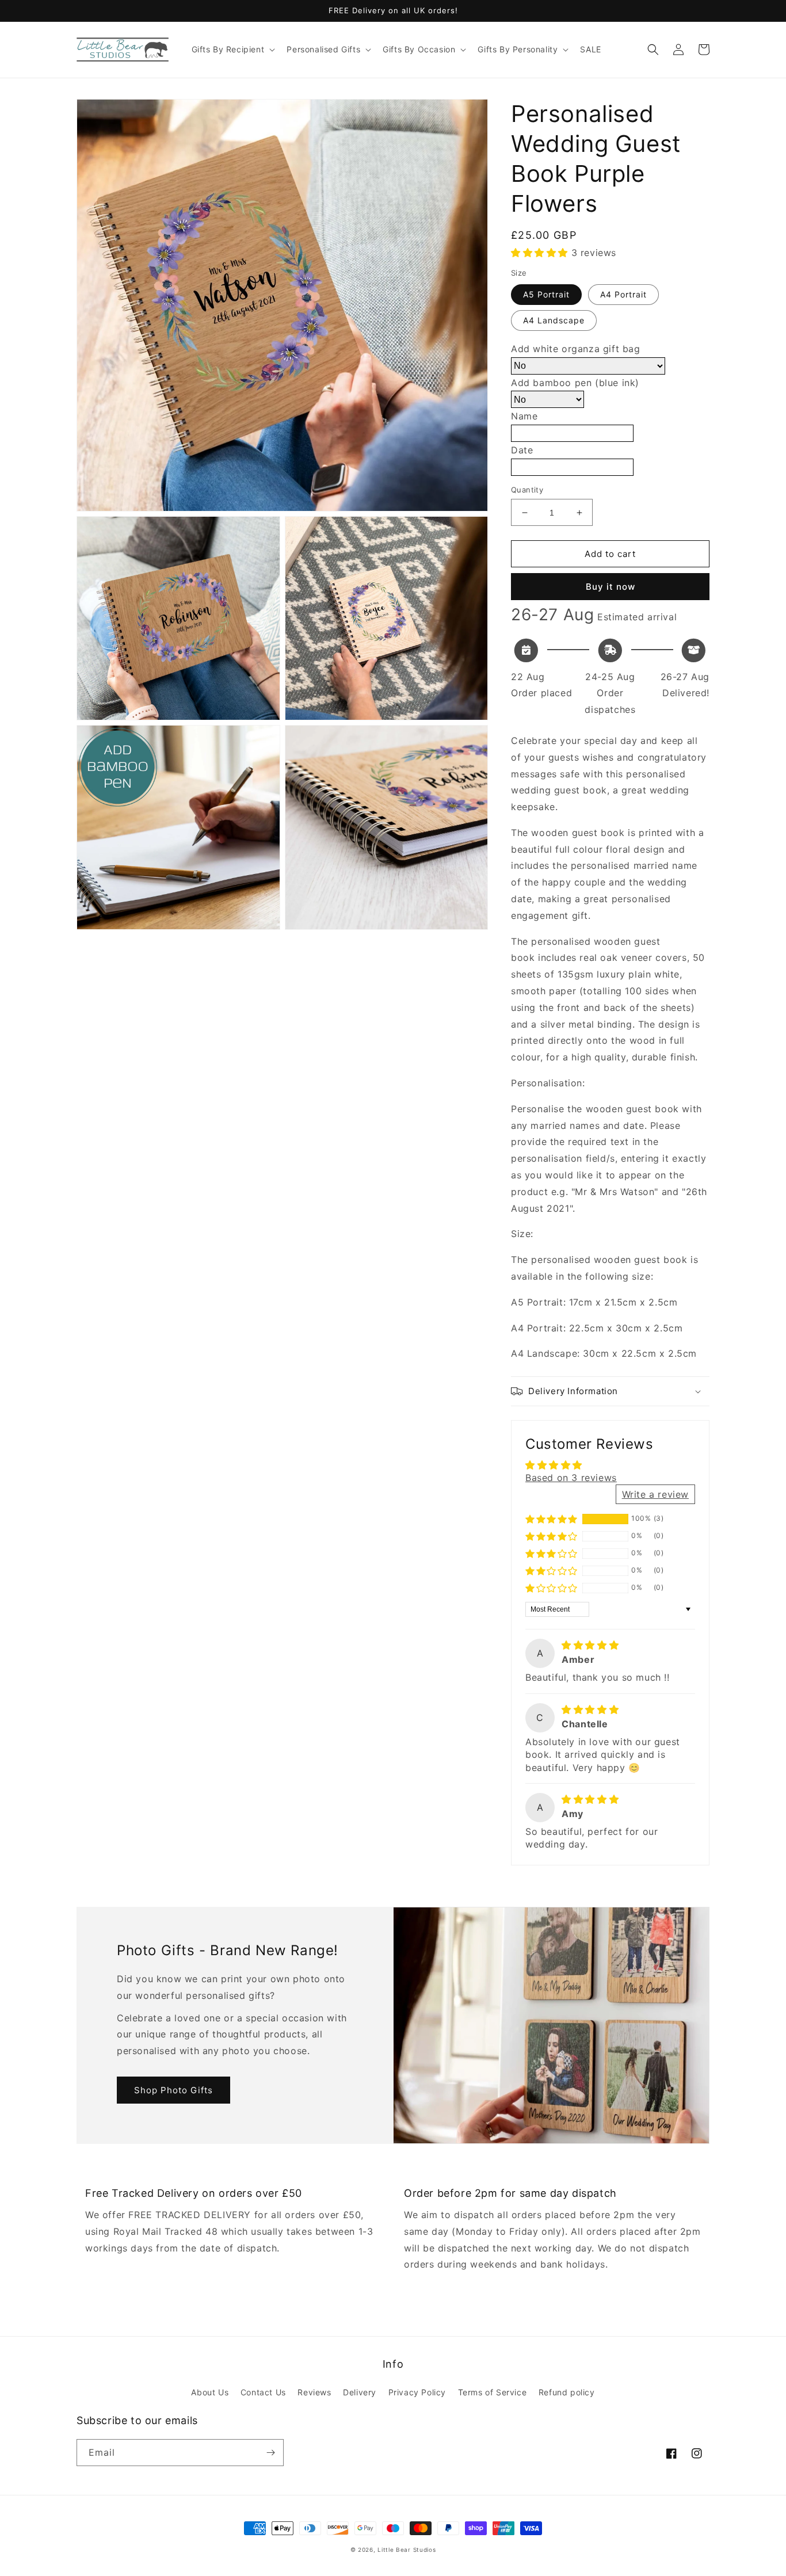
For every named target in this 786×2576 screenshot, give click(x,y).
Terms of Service (493, 2392)
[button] (232, 49)
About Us (210, 2392)
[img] (590, 1645)
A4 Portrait (623, 294)
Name (524, 416)
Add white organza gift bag (576, 349)
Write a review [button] (655, 1494)
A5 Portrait (546, 294)
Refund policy (567, 2392)
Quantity (527, 490)
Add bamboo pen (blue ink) (575, 383)
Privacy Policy (417, 2392)
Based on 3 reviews (571, 1478)
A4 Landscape (554, 320)
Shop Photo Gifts (173, 2090)
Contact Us (263, 2392)
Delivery (360, 2392)
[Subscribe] (270, 2453)
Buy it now (611, 587)
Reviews (314, 2392)
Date (522, 450)
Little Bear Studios (407, 2550)
